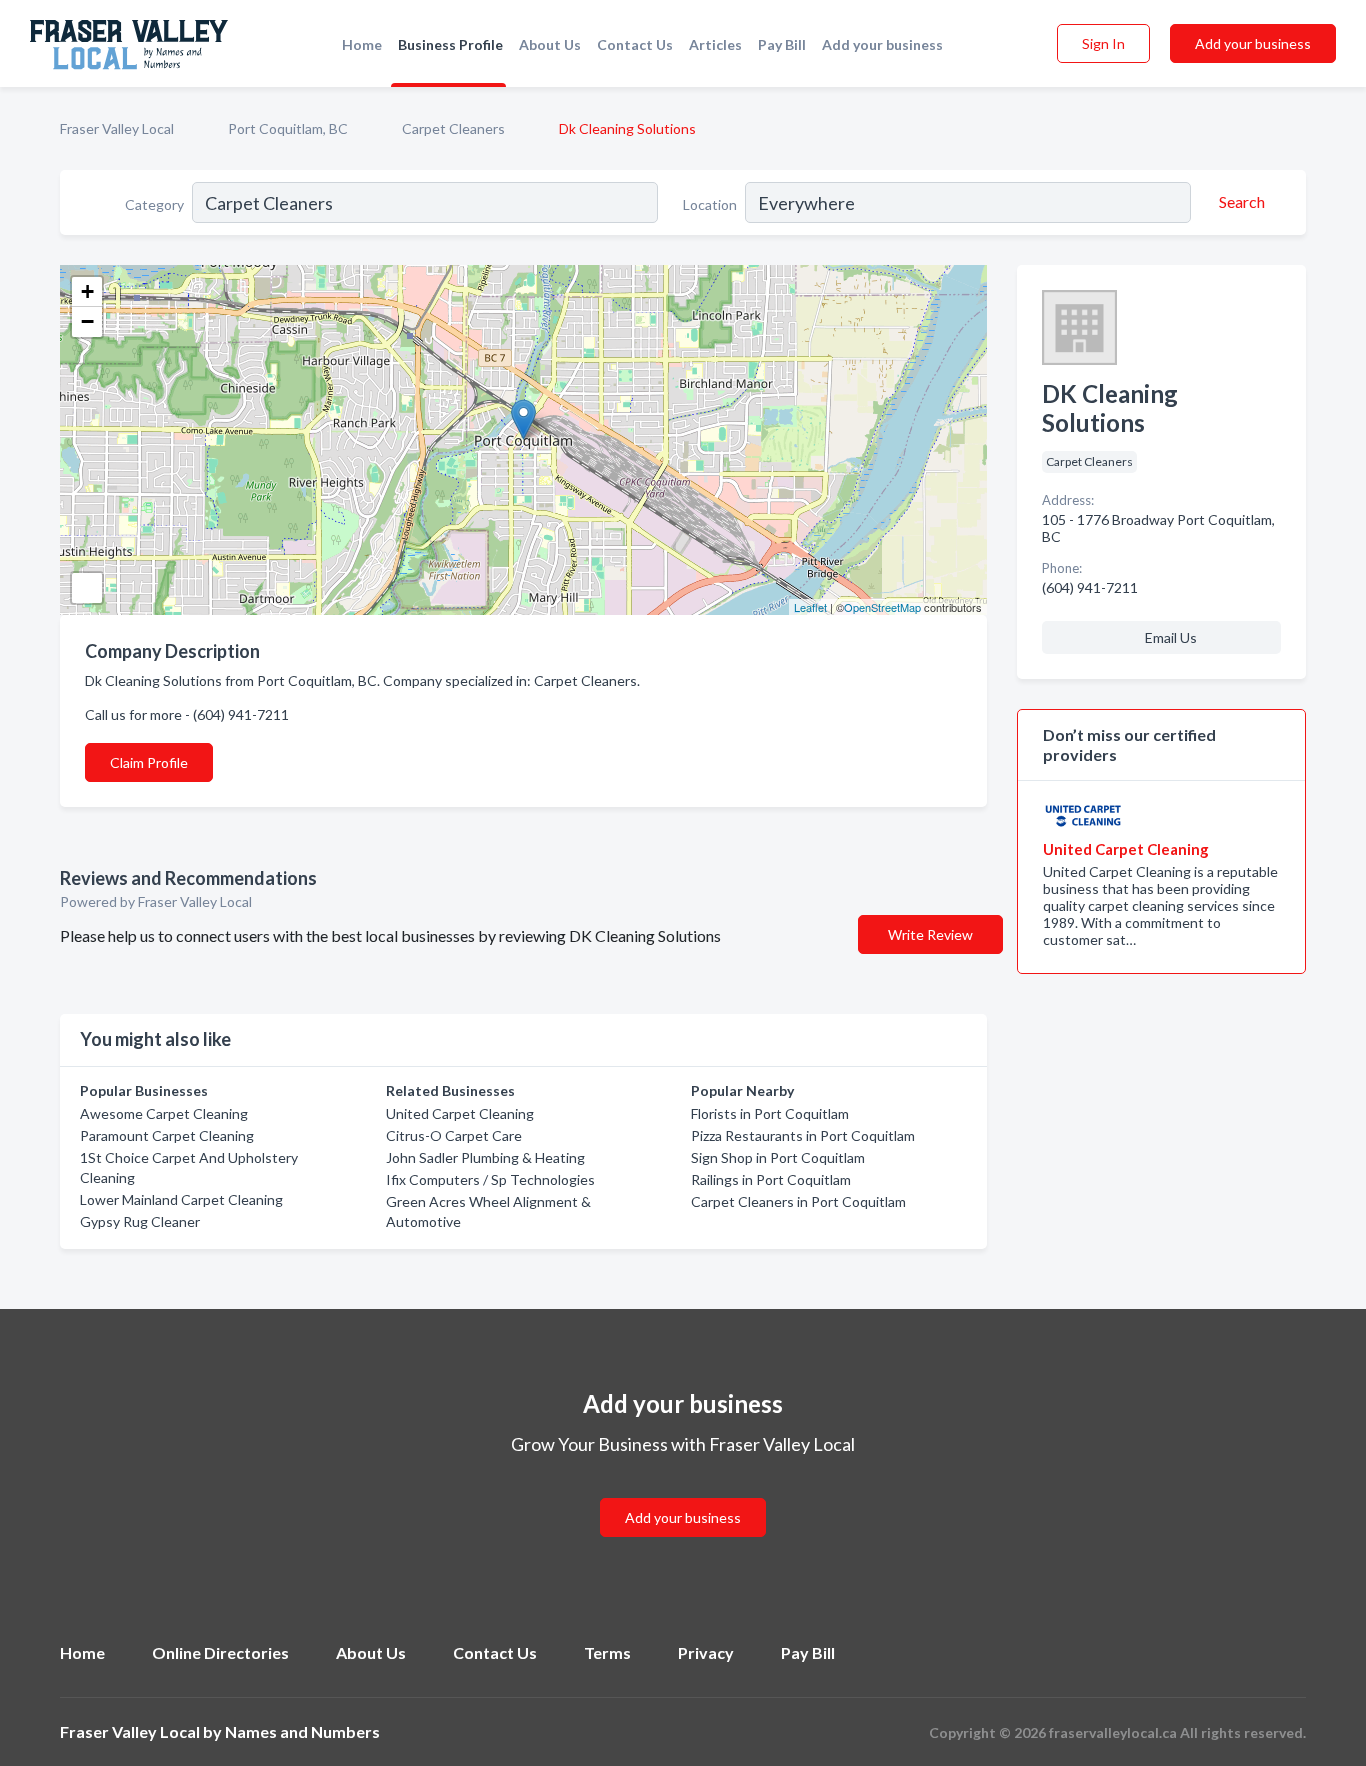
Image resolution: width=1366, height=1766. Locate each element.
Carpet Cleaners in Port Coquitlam (798, 1201)
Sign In (1103, 43)
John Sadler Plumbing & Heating (485, 1157)
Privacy (706, 1652)
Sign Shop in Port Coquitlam (778, 1157)
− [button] (87, 321)
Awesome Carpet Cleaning (164, 1113)
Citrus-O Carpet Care (454, 1135)
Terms (607, 1652)
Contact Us (635, 44)
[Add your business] (683, 1493)
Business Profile (450, 44)
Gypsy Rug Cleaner (140, 1221)
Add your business (882, 44)
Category (154, 204)
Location (710, 204)
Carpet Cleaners (453, 128)
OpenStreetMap (882, 607)
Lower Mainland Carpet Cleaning (181, 1199)
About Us (550, 44)
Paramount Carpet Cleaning (167, 1135)
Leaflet (810, 607)
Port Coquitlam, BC (288, 128)
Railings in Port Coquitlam (771, 1179)
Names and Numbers (302, 1731)
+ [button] (87, 291)
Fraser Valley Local (117, 128)
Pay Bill (782, 44)
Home (362, 44)
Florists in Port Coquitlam (770, 1113)
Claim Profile (149, 762)
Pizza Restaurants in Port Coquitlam (803, 1135)
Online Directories (220, 1652)
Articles (715, 44)
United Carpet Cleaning (460, 1113)
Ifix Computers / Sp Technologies (490, 1179)
